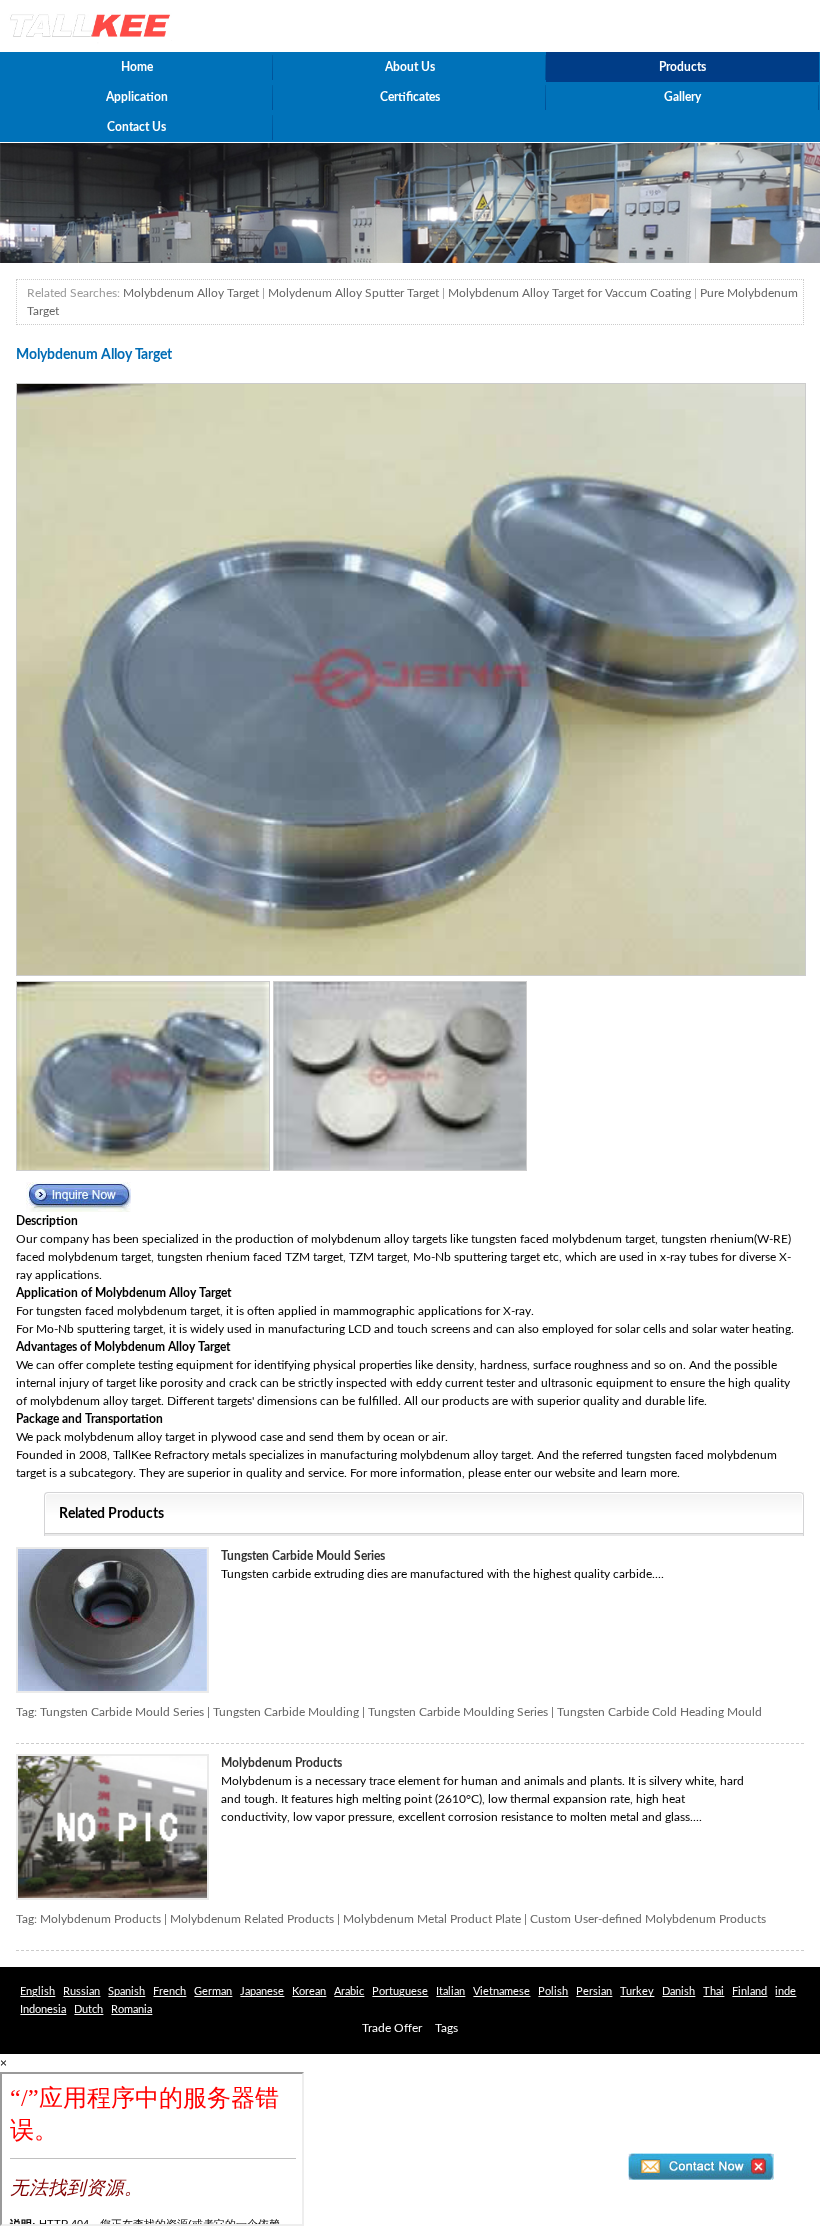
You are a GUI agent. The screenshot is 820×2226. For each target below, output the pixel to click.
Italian (450, 1991)
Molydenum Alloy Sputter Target (353, 293)
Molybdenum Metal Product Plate (432, 1919)
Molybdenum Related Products (252, 1919)
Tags (446, 2028)
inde (785, 1991)
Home (137, 67)
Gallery (682, 97)
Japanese (262, 1991)
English (37, 1991)
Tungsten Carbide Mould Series (303, 1556)
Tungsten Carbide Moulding (286, 1712)
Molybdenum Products (281, 1763)
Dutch (88, 2009)
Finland (749, 1991)
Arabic (349, 1991)
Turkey (637, 1991)
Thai (713, 1991)
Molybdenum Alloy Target (191, 293)
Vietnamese (501, 1991)
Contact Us (136, 127)
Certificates (410, 97)
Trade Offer (392, 2028)
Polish (553, 1991)
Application (137, 97)
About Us (410, 67)
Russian (81, 1991)
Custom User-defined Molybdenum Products (648, 1919)
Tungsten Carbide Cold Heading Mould (659, 1712)
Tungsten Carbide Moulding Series (458, 1712)
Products (682, 67)
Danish (678, 1991)
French (169, 1991)
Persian (594, 1991)
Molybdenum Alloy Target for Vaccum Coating (569, 293)
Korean (309, 1991)
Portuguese (400, 1991)
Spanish (126, 1991)
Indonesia (43, 2009)
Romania (131, 2009)
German (213, 1991)
